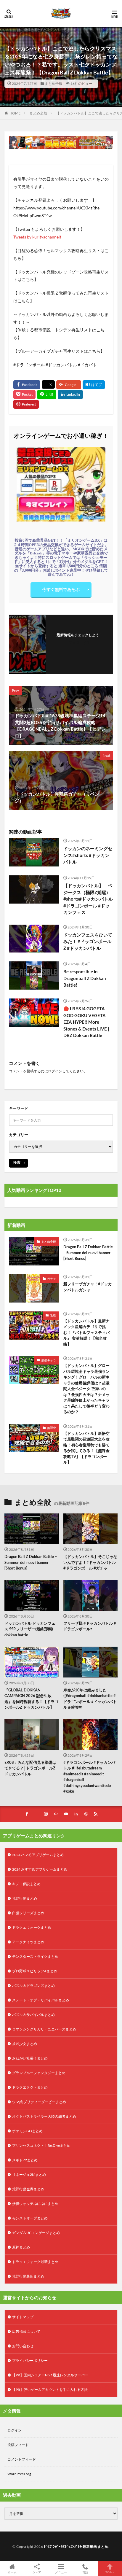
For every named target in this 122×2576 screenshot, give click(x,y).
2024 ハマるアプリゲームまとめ (38, 1855)
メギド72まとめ (25, 2160)
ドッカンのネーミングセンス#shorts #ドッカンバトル (88, 855)
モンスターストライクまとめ (35, 1956)
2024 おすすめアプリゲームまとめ (40, 1869)
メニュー (61, 2572)
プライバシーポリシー (30, 2360)
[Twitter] (48, 385)
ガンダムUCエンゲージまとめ (36, 2233)
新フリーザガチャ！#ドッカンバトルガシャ (88, 1287)
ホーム (12, 2572)
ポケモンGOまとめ (27, 2131)
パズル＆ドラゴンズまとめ (33, 1986)
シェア (37, 2572)
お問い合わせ (23, 2346)
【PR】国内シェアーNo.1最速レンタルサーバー (50, 2375)
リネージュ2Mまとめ (29, 2175)
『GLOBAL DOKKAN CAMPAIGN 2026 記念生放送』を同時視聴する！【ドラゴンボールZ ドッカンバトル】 (31, 1699)
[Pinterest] (26, 404)
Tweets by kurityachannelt (37, 237)
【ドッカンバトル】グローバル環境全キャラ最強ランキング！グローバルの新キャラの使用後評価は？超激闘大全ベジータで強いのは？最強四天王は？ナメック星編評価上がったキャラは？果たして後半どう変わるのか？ (86, 1389)
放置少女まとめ (25, 2044)
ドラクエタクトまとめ (30, 2087)
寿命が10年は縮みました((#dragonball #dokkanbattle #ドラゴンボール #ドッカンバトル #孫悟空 (90, 1699)
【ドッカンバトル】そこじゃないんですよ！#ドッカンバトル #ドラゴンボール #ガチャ (90, 1562)
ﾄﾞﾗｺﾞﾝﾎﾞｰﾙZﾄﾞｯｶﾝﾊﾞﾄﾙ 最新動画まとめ (76, 2546)
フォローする (80, 642)
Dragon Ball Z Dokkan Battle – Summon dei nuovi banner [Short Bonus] (88, 1253)
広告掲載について (26, 2331)
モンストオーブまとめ (30, 2218)
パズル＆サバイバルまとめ (33, 2015)
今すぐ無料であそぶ (61, 589)
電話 (85, 2572)
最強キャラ (49, 1360)
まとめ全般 (54, 84)
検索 (17, 1162)
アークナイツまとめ (28, 1942)
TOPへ (110, 2572)
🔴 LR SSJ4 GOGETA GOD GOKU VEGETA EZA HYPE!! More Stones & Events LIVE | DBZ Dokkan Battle (86, 1022)
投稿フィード (18, 2445)
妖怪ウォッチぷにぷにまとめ (35, 2204)
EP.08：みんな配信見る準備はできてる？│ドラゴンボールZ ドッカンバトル (30, 1768)
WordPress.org (19, 2474)
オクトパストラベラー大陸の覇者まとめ (44, 2116)
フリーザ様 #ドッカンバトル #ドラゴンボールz (90, 1626)
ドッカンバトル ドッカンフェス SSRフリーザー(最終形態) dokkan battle (30, 1629)
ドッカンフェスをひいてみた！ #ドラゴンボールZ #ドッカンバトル (88, 941)
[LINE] (47, 395)
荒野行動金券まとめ (28, 2189)
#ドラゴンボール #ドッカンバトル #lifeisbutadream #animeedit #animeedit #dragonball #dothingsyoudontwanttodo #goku (89, 1777)
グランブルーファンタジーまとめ (39, 2073)
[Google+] (69, 385)
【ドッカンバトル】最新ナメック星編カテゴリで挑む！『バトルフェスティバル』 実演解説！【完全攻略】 (86, 1332)
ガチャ (52, 1279)
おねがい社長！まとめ (30, 2058)
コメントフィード (22, 2459)
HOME (15, 113)
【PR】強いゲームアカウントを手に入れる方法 (50, 2390)
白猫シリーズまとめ (28, 1913)
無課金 (52, 1428)
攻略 (53, 1315)
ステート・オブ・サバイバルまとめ (41, 2000)
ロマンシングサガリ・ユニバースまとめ (44, 2029)
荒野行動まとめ (25, 1898)
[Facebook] (27, 385)
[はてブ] (94, 385)
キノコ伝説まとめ (26, 1884)
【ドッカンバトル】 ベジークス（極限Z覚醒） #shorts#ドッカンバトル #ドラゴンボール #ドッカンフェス (88, 899)
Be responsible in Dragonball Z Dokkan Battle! (85, 978)
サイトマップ (23, 2317)
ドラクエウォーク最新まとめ (35, 2262)
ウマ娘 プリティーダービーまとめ (39, 2102)
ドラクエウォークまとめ (32, 1927)
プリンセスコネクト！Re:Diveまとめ (41, 2145)
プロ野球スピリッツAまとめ (35, 1971)
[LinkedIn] (70, 395)
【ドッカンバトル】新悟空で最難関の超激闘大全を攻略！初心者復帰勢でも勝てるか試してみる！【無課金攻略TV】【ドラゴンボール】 (86, 1448)
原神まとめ (21, 2247)
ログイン (55, 1071)
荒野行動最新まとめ (28, 2276)
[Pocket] (24, 395)
